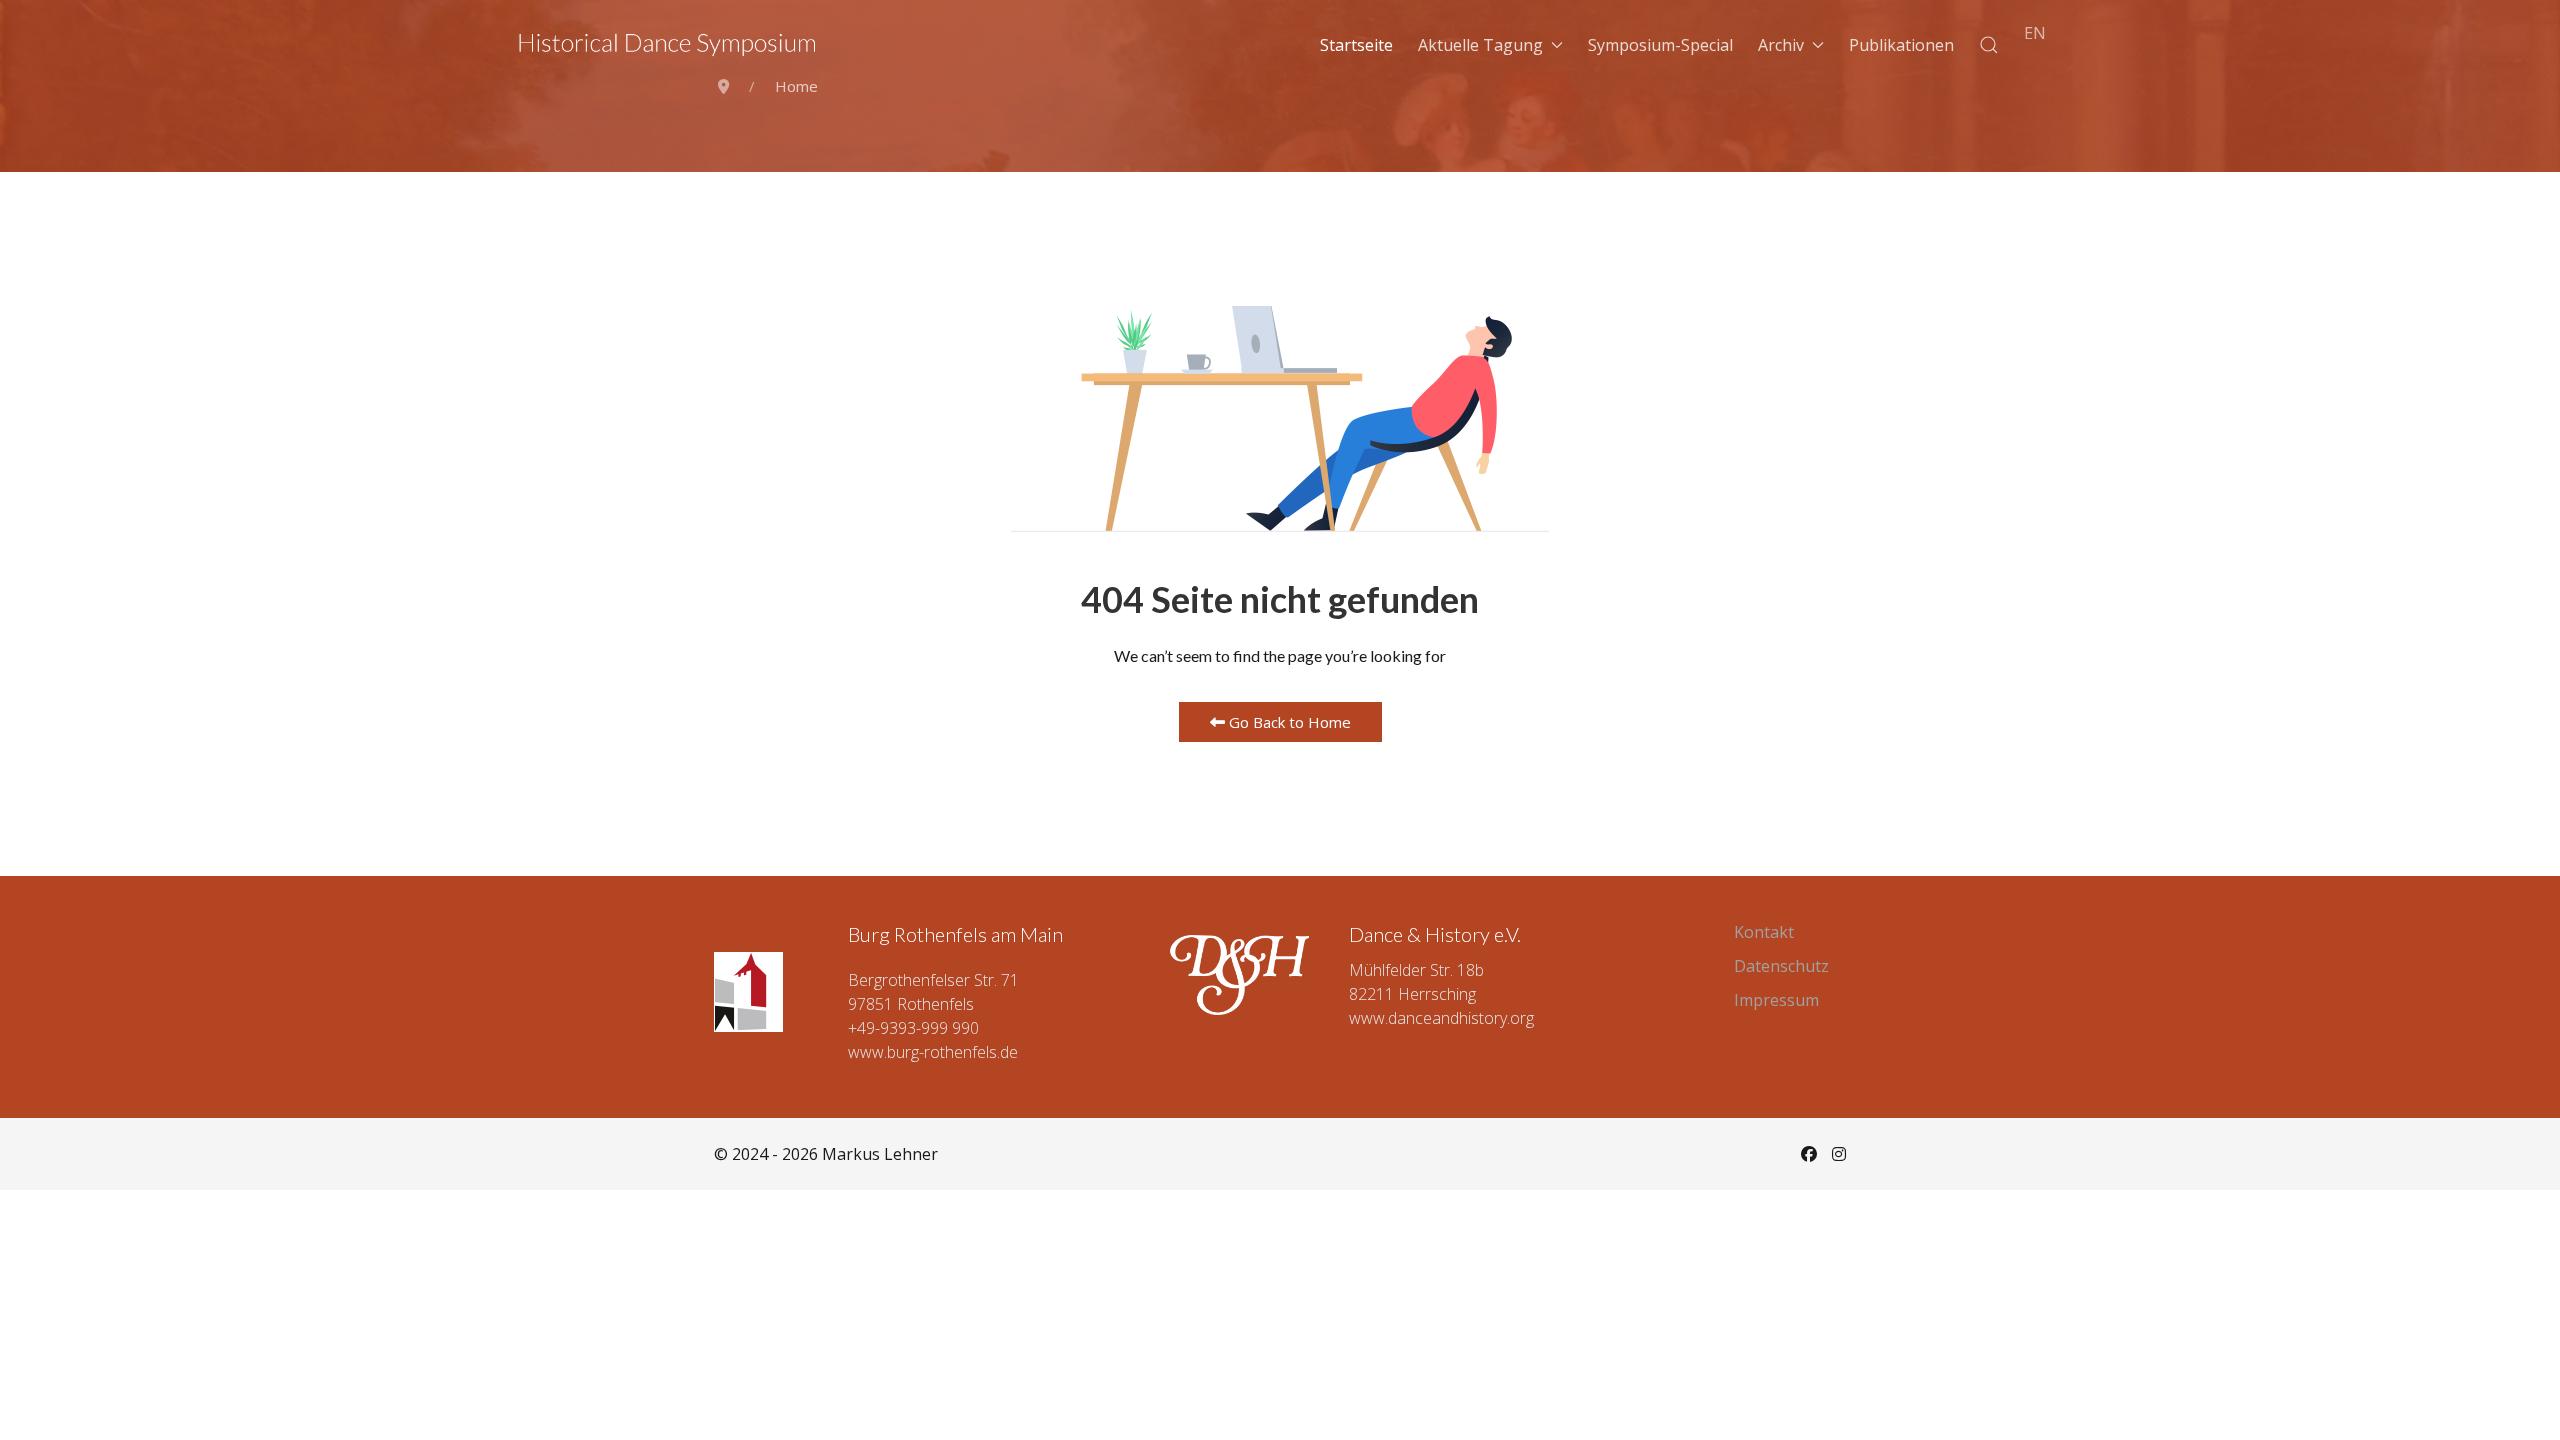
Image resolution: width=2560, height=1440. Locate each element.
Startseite (1356, 45)
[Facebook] (1809, 1154)
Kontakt (1764, 932)
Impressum (1776, 1000)
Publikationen (1901, 45)
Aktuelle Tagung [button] (1480, 45)
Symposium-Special (1660, 45)
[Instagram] (1839, 1154)
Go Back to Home (1288, 722)
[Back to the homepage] (667, 45)
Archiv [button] (1781, 45)
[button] (1989, 45)
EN (2035, 33)
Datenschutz (1781, 966)
